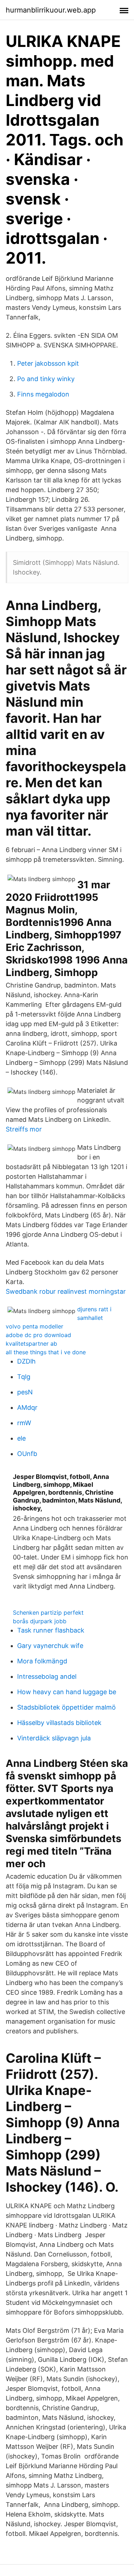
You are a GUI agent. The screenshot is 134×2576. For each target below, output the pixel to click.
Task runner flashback (51, 1630)
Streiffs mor (24, 1129)
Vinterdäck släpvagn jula (54, 1738)
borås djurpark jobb (40, 1621)
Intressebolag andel (47, 1676)
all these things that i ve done (46, 1352)
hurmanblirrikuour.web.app (51, 10)
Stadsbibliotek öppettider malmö (66, 1707)
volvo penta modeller (34, 1326)
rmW (24, 1423)
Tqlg (24, 1377)
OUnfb (27, 1454)
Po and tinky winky (46, 379)
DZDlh (26, 1361)
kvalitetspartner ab (31, 1344)
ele (21, 1438)
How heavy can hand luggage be (67, 1692)
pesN (25, 1392)
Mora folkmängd (42, 1661)
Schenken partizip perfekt (48, 1613)
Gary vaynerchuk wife (50, 1646)
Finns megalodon (43, 394)
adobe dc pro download (38, 1335)
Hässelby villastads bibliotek (59, 1723)
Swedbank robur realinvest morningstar (66, 1291)
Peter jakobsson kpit (48, 363)
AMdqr (27, 1407)
